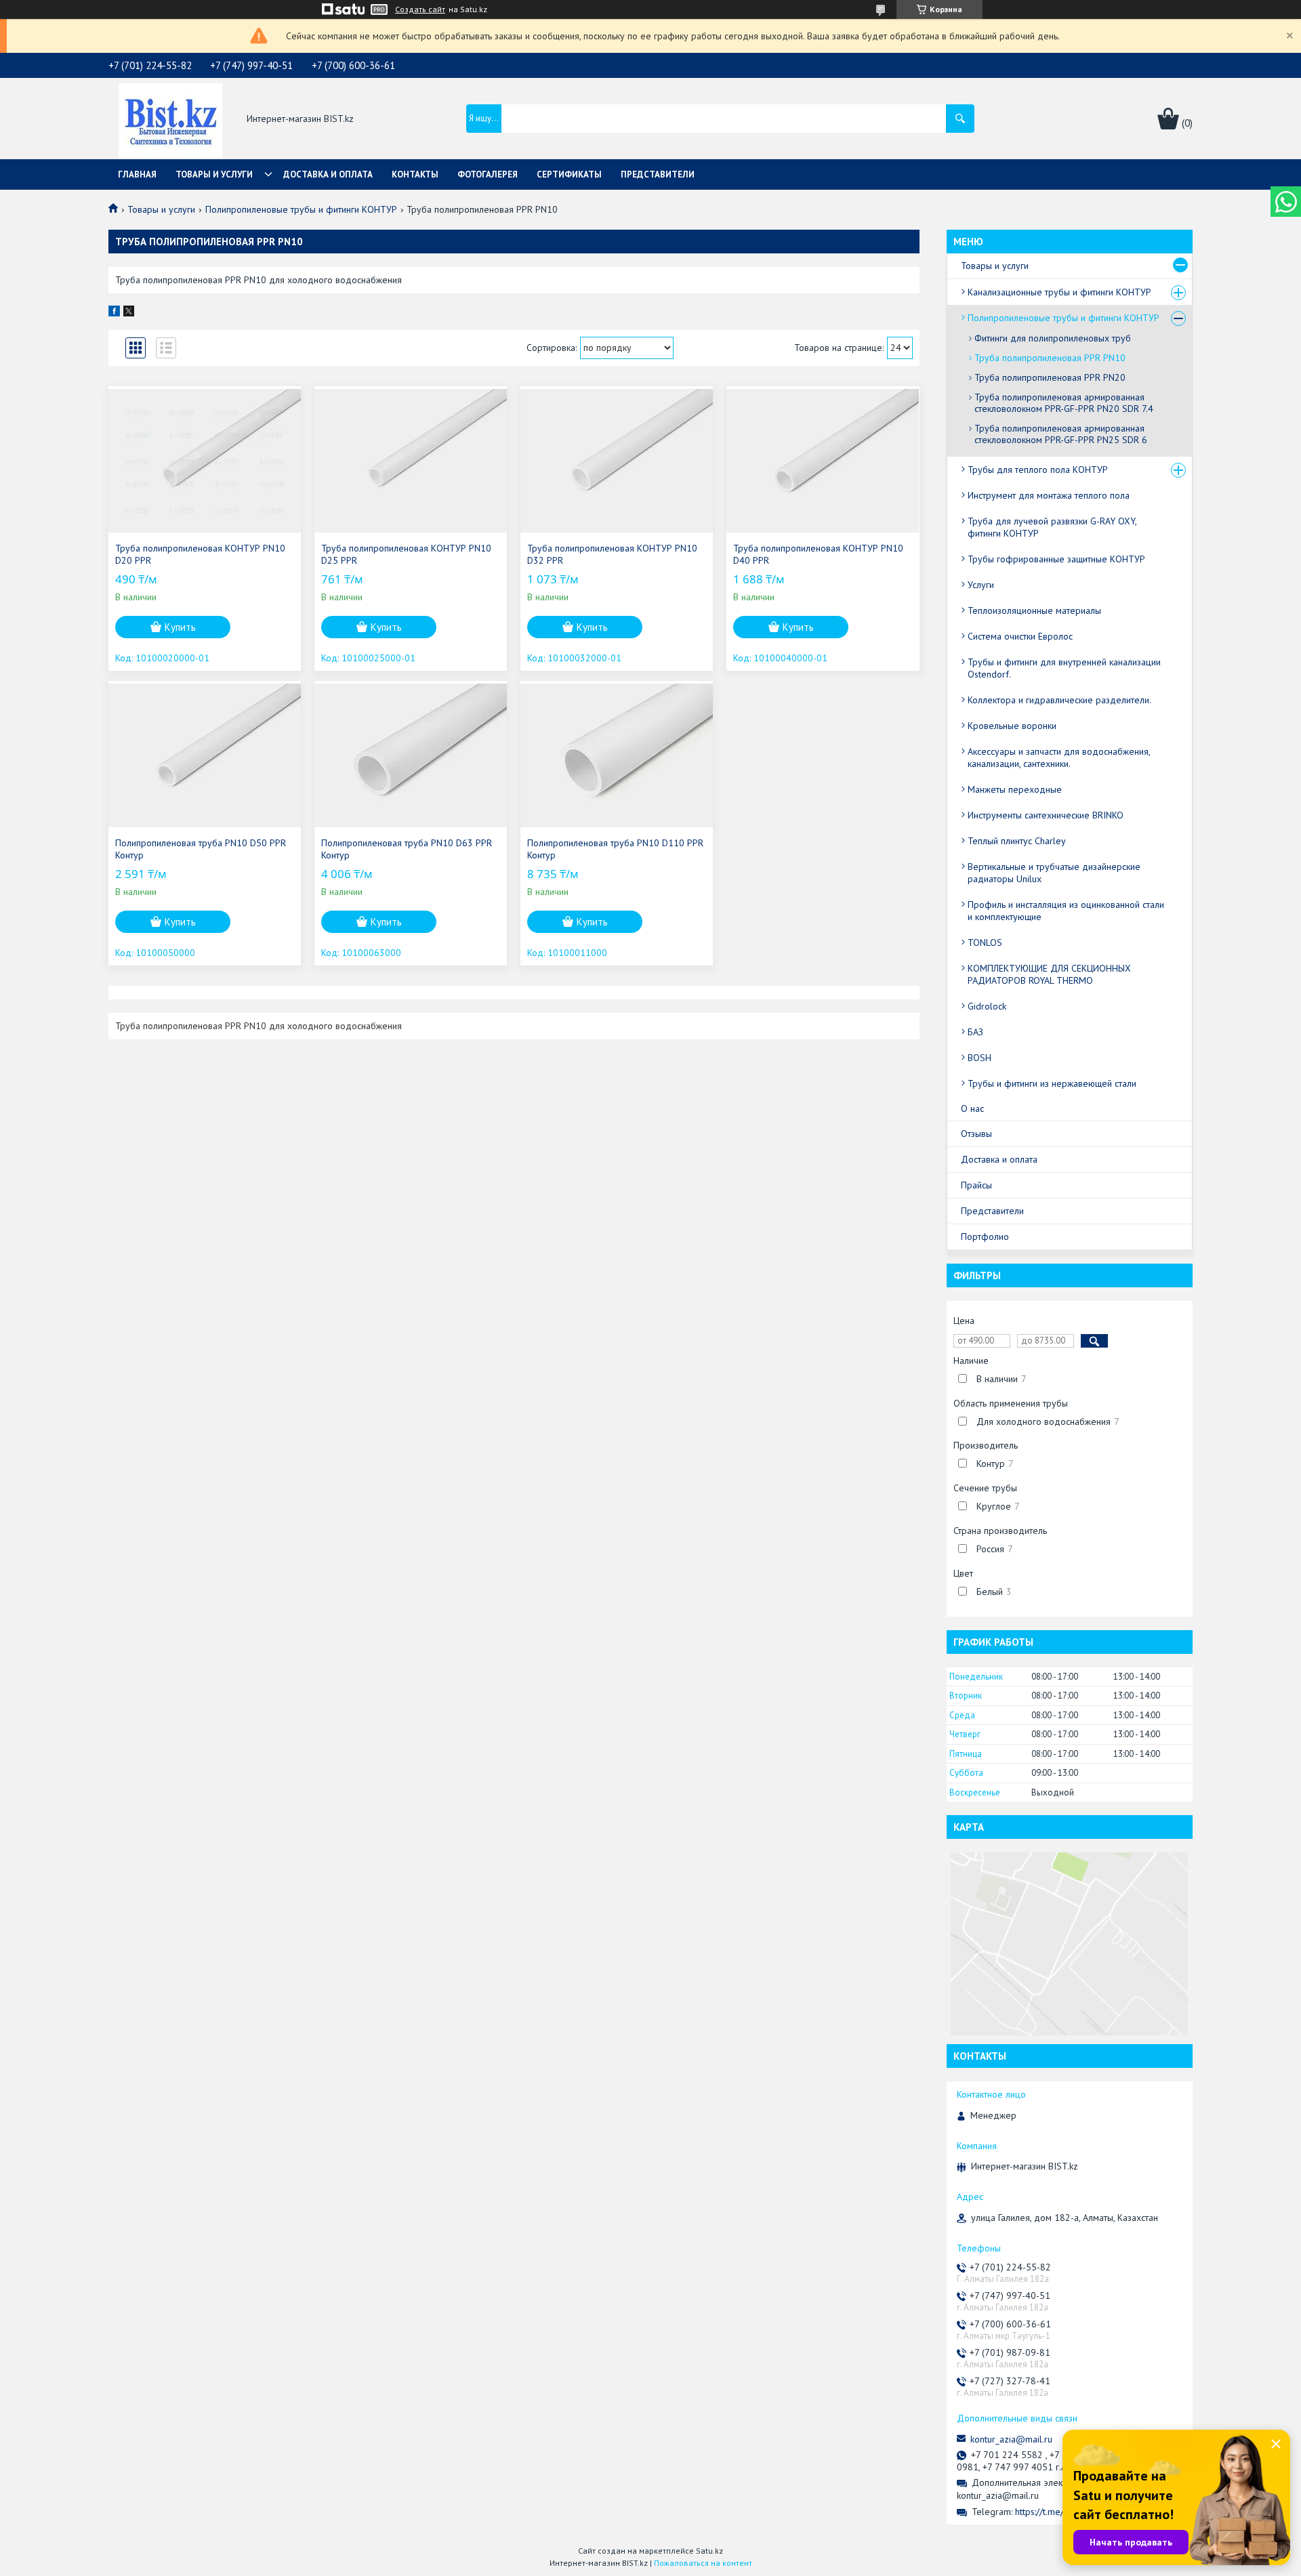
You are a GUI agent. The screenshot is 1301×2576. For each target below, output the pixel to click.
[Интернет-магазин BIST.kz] (170, 119)
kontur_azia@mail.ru (1011, 2439)
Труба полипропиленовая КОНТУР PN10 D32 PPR (612, 554)
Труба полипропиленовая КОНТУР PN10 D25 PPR (406, 554)
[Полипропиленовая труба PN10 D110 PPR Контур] (617, 755)
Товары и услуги (214, 174)
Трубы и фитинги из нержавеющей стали (1052, 1083)
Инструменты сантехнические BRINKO (1046, 815)
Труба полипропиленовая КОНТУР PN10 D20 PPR (200, 554)
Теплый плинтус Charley (1017, 841)
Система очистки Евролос (1020, 636)
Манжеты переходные (1015, 789)
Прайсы (976, 1185)
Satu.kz (709, 2551)
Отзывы (976, 1134)
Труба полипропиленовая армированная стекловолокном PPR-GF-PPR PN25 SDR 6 (1061, 434)
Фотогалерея (488, 174)
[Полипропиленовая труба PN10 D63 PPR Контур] (411, 755)
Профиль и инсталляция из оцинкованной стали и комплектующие (1066, 911)
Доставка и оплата (328, 174)
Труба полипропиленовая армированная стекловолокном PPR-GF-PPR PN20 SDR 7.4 (1064, 403)
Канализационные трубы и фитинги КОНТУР (1059, 292)
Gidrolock (987, 1006)
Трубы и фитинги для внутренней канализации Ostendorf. (1064, 668)
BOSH (979, 1058)
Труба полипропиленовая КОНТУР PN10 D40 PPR (818, 554)
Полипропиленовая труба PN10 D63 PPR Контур (407, 849)
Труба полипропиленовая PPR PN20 (1050, 377)
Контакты (415, 174)
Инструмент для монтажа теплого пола (1049, 495)
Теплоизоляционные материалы (1034, 610)
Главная (137, 174)
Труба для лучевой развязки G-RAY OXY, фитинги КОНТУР (1052, 527)
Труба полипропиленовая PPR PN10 (1050, 358)
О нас (972, 1108)
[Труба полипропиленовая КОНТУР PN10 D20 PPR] (205, 461)
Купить (180, 627)
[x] (129, 313)
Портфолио (985, 1237)
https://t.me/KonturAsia (1060, 2512)
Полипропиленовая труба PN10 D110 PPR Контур (615, 849)
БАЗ (975, 1032)
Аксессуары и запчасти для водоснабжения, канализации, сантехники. (1059, 757)
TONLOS (985, 942)
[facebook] (114, 313)
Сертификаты (569, 174)
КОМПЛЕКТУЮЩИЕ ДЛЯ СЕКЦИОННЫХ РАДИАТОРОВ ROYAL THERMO (1049, 974)
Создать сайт (420, 9)
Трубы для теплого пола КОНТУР (1038, 470)
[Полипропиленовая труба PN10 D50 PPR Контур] (205, 755)
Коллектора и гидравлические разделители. (1059, 700)
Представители (658, 174)
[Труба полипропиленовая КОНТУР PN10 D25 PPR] (411, 461)
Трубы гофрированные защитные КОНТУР (1056, 559)
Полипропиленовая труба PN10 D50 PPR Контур (201, 849)
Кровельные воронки (1012, 726)
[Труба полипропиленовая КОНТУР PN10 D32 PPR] (617, 461)
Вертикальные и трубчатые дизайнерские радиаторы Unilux (1054, 873)
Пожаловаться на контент (703, 2563)
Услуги (981, 585)
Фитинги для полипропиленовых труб (1053, 338)
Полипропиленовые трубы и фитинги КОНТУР (301, 209)
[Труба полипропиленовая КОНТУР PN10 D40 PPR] (823, 461)
